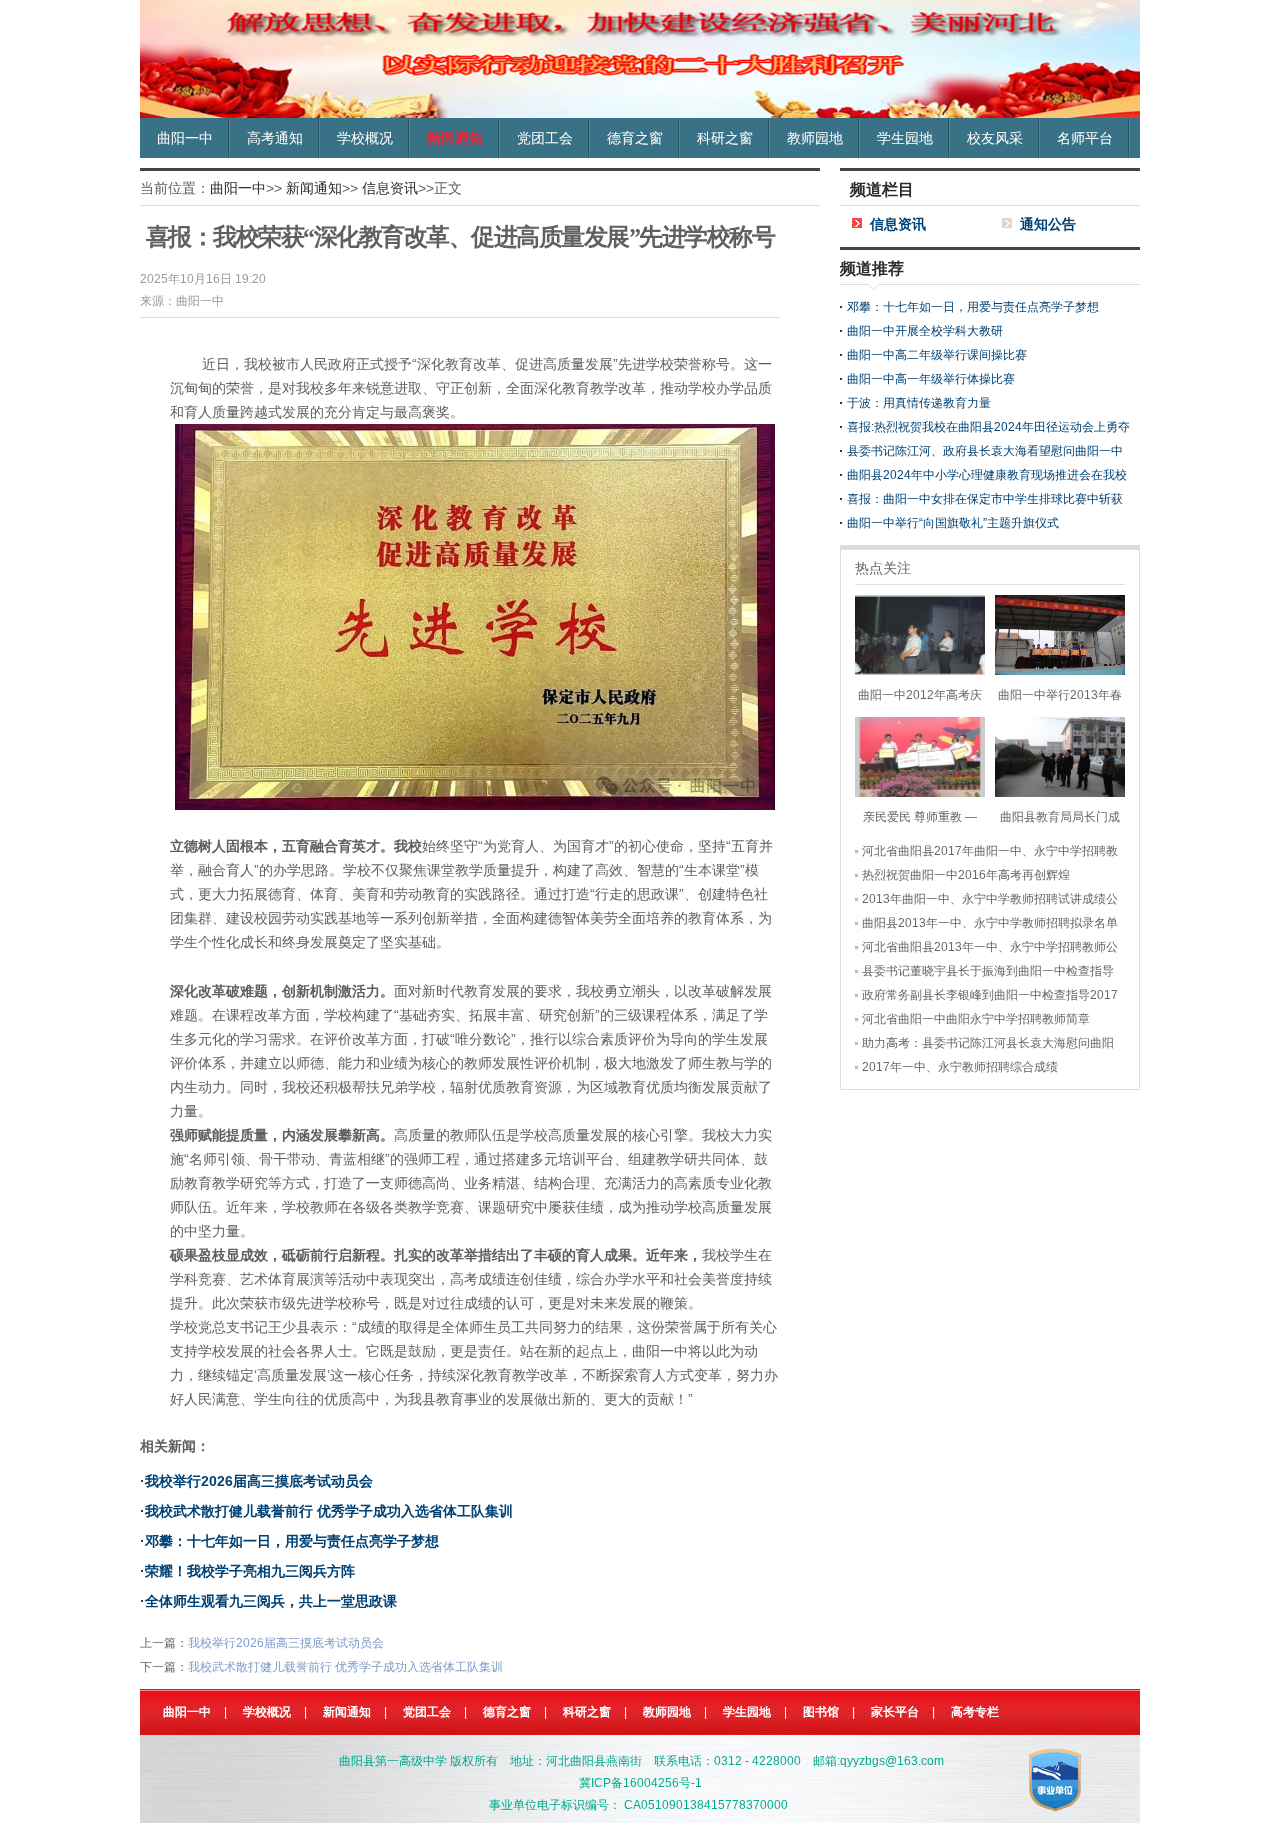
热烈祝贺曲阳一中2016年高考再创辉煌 (966, 875)
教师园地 (815, 138)
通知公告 (1048, 224)
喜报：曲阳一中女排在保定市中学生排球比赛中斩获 (985, 499)
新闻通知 (455, 138)
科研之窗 (725, 138)
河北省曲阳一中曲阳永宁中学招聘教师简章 (976, 1019)
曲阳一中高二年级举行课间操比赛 (937, 355)
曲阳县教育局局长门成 (1060, 817)
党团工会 (545, 138)
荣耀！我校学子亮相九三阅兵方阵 (250, 1571)
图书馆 (821, 1712)
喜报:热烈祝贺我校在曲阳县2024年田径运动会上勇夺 (988, 427)
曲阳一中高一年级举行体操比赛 (931, 379)
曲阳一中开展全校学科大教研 (925, 331)
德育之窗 (635, 138)
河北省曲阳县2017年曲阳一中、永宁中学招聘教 (990, 851)
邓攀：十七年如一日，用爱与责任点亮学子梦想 (292, 1541)
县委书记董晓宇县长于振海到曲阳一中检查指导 (988, 971)
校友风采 (995, 138)
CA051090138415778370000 (706, 1805)
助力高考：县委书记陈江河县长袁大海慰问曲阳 (988, 1043)
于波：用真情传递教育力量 (919, 403)
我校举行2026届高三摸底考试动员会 (259, 1481)
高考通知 (275, 138)
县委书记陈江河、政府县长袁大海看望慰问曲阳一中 (985, 451)
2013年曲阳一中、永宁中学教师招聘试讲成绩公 (990, 899)
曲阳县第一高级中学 (393, 1761)
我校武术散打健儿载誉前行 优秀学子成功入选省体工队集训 (329, 1511)
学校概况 (365, 138)
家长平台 (895, 1712)
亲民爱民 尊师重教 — (920, 817)
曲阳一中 (185, 138)
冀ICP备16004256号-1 (640, 1783)
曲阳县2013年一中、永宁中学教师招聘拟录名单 (990, 923)
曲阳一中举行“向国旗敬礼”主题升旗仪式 (953, 523)
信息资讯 (390, 188)
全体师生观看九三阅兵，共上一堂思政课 (271, 1601)
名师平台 (1085, 138)
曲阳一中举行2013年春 (1060, 695)
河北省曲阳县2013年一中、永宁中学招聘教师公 (990, 947)
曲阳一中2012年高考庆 (920, 695)
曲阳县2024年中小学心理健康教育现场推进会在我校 (987, 475)
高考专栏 (975, 1712)
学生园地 (905, 138)
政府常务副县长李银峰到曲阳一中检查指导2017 (990, 995)
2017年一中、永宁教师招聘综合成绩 (960, 1067)
